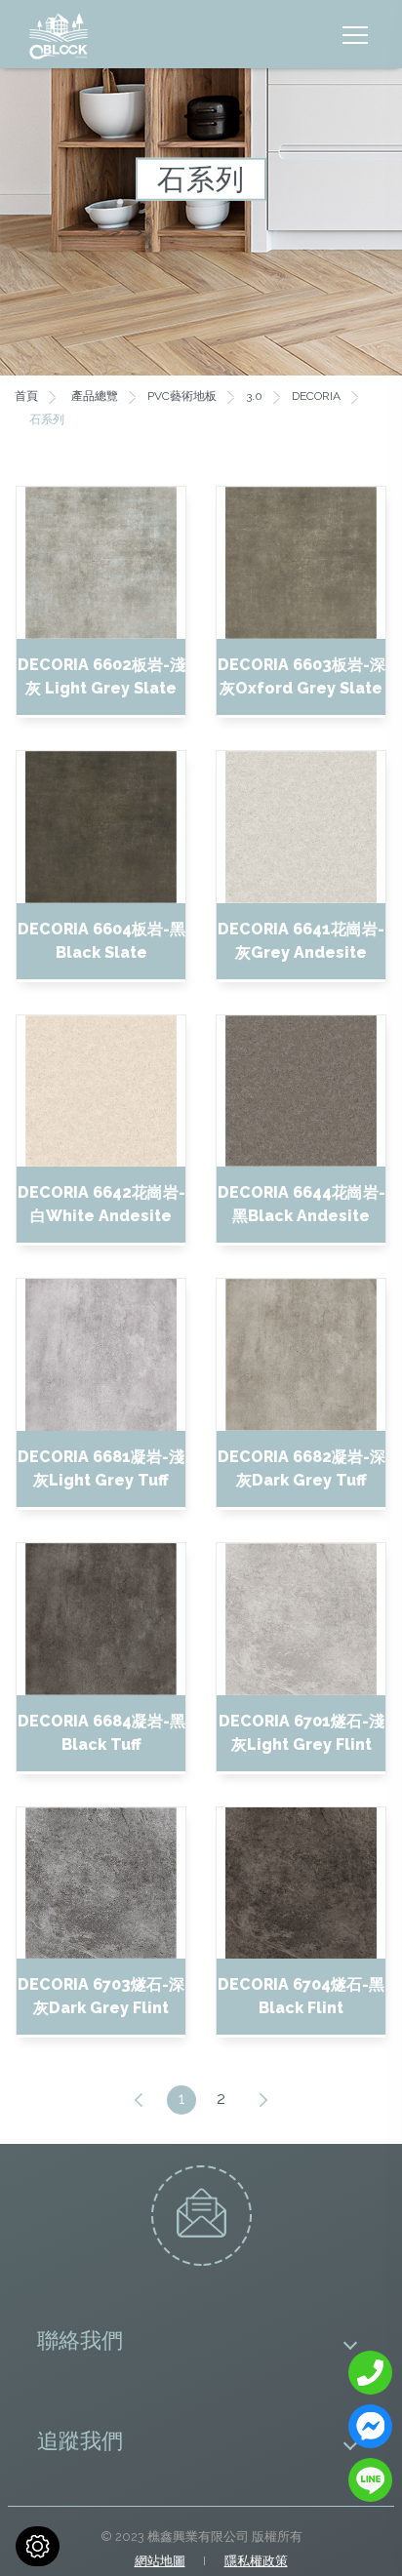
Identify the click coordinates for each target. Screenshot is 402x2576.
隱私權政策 (256, 2561)
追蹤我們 (80, 2440)
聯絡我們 (80, 2339)
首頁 (26, 396)
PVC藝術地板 (182, 396)
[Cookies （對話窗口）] (38, 2546)
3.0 (254, 396)
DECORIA (316, 396)
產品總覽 (95, 396)
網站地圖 (160, 2561)
